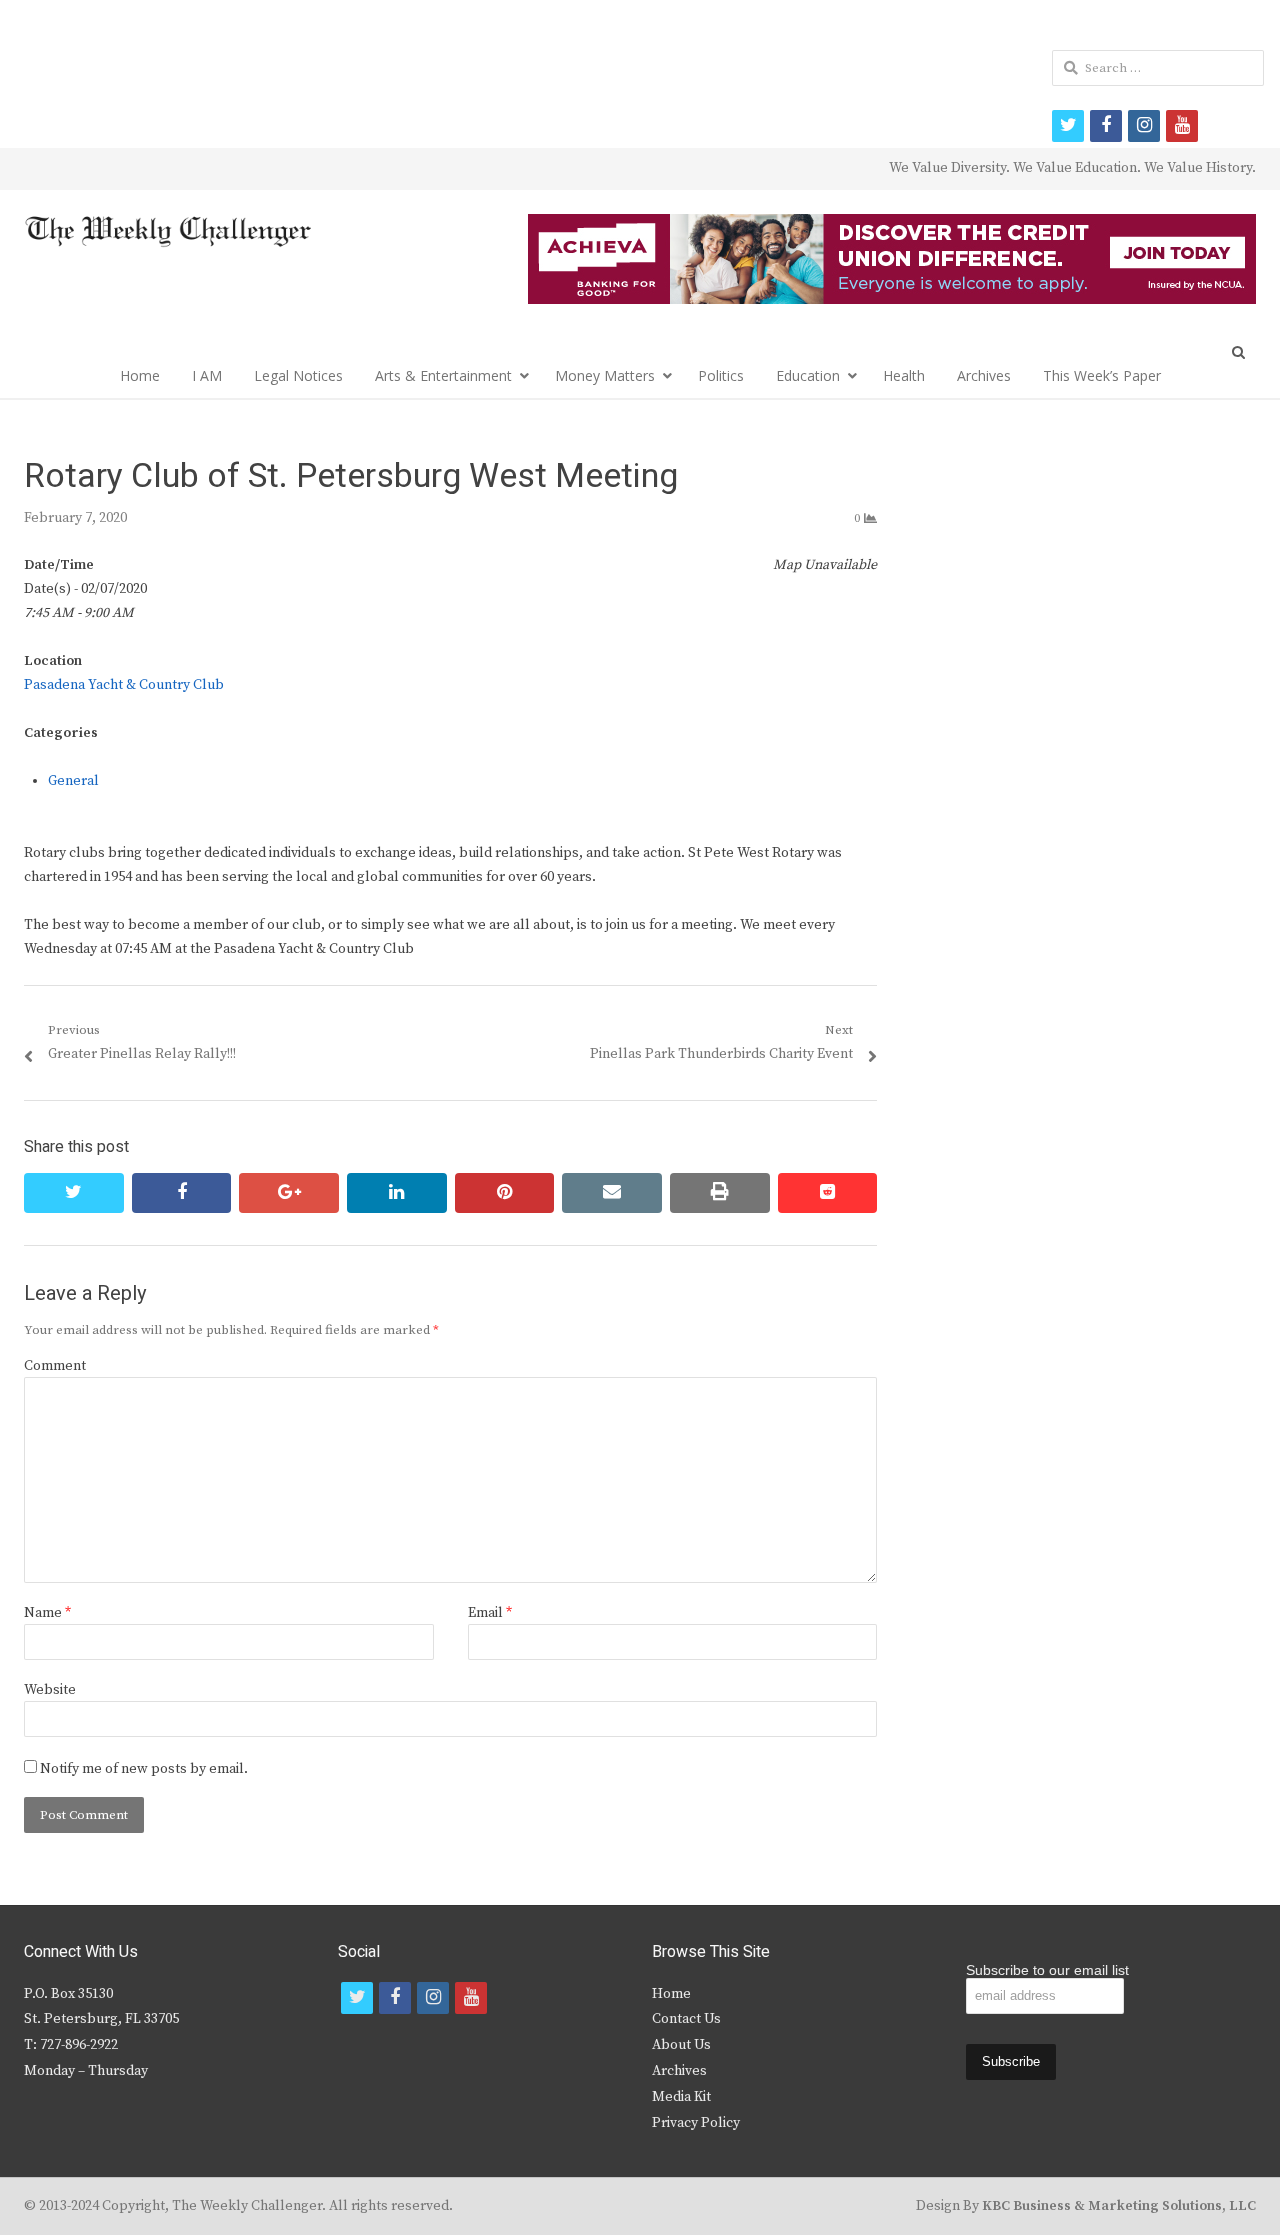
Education (808, 375)
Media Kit (681, 2097)
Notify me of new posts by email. (144, 1769)
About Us (681, 2045)
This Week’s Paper (1102, 375)
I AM (207, 375)
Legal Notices (298, 375)
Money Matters (605, 375)
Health (904, 375)
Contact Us (686, 2019)
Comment (55, 1366)
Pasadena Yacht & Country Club (124, 685)
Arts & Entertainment (443, 375)
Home (140, 375)
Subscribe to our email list (1047, 1970)
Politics (721, 375)
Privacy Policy (696, 2123)
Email (490, 1613)
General (73, 781)
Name (47, 1613)
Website (50, 1690)
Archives (984, 375)
